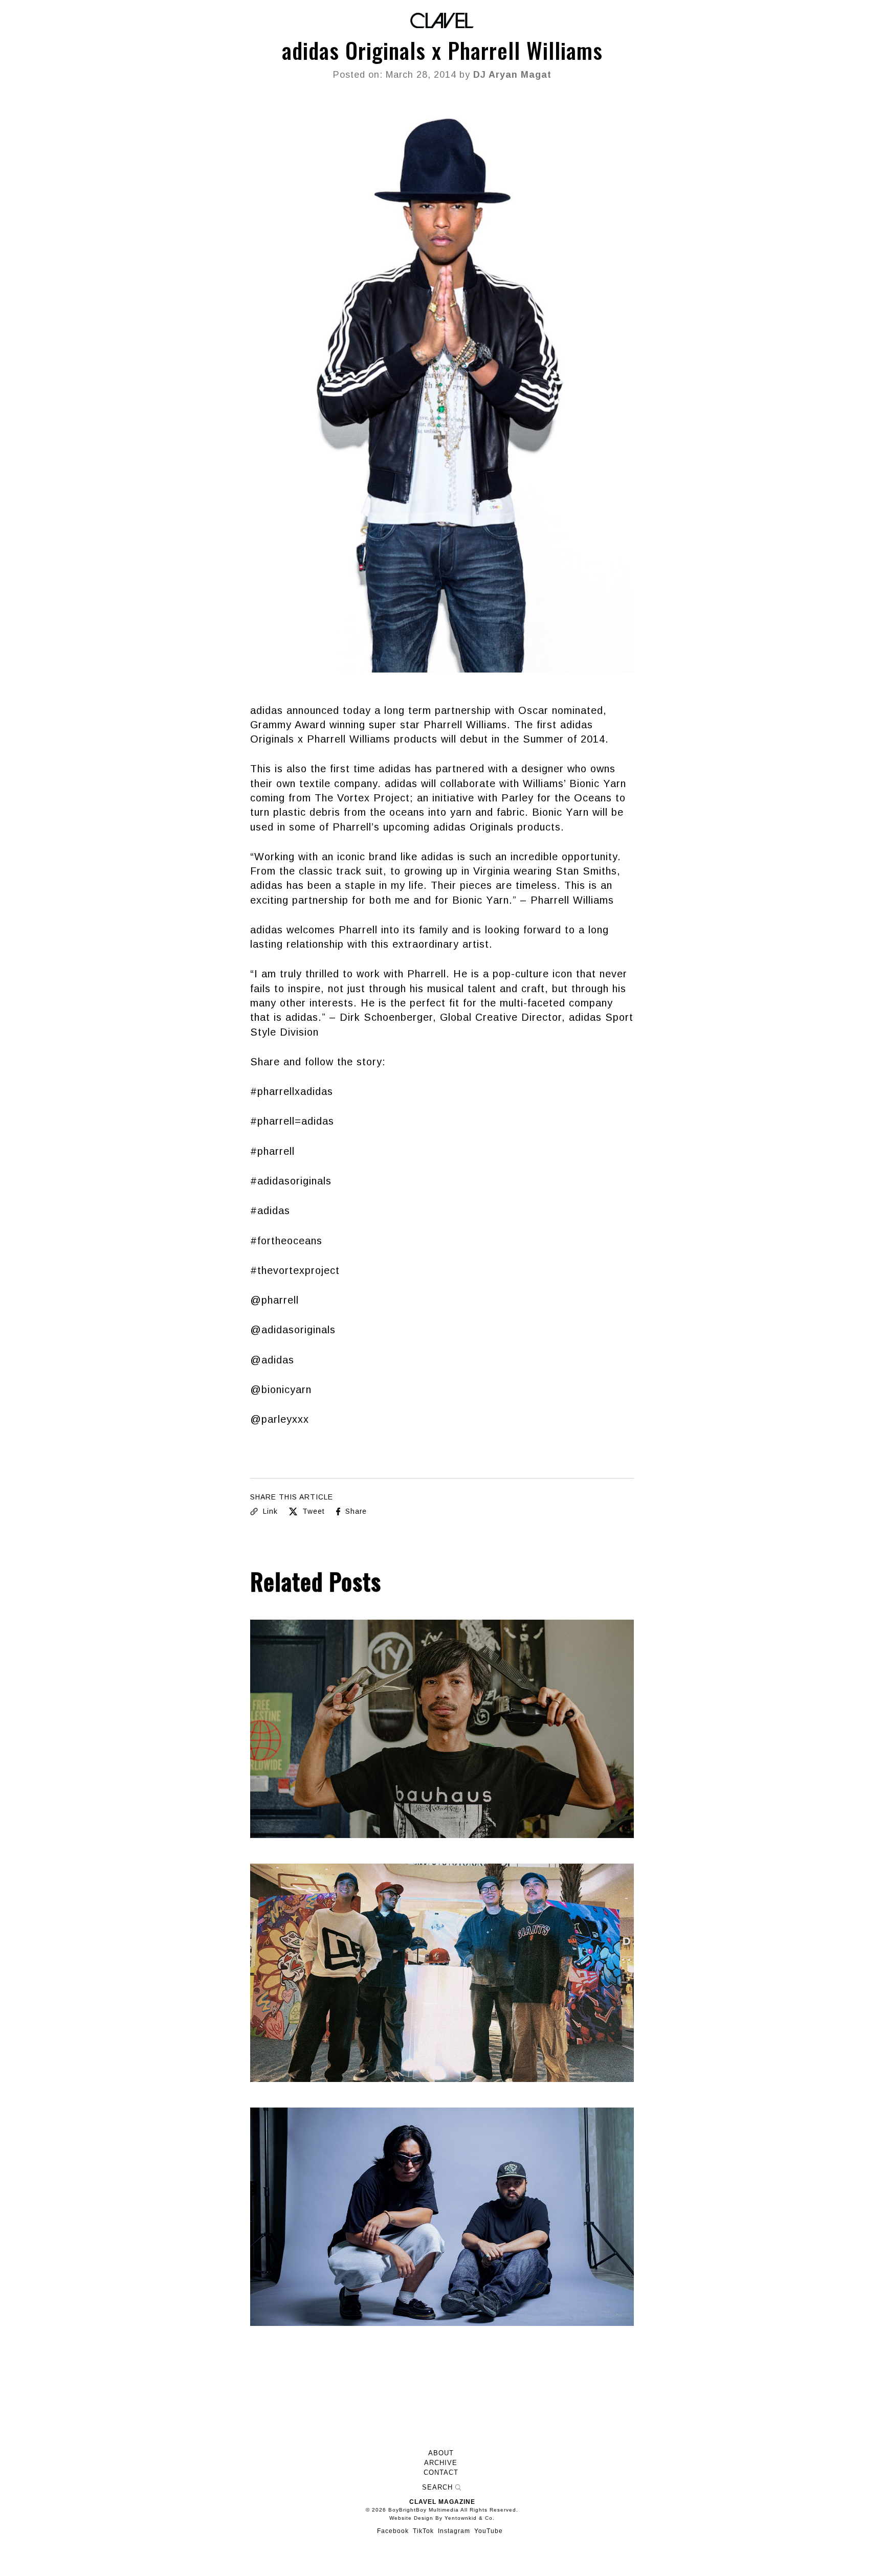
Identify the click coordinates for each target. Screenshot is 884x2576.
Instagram (454, 2531)
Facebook (393, 2531)
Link (269, 1511)
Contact (441, 2473)
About (441, 2453)
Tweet (312, 1511)
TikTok (423, 2531)
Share (355, 1511)
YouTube (489, 2531)
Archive (441, 2463)
